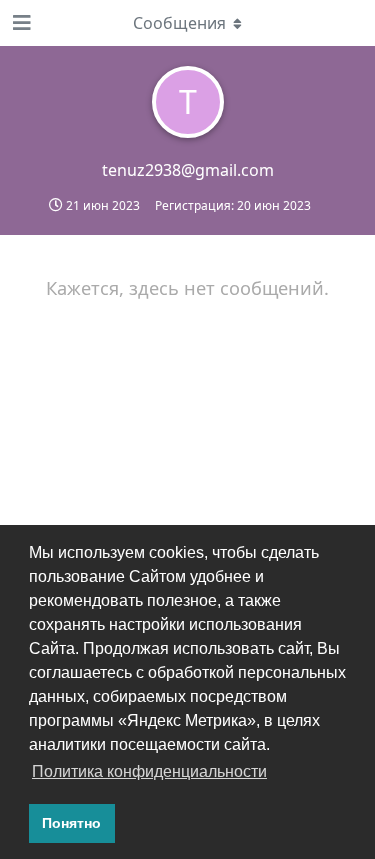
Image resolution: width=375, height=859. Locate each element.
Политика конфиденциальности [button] (149, 771)
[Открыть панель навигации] (20, 23)
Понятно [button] (71, 823)
